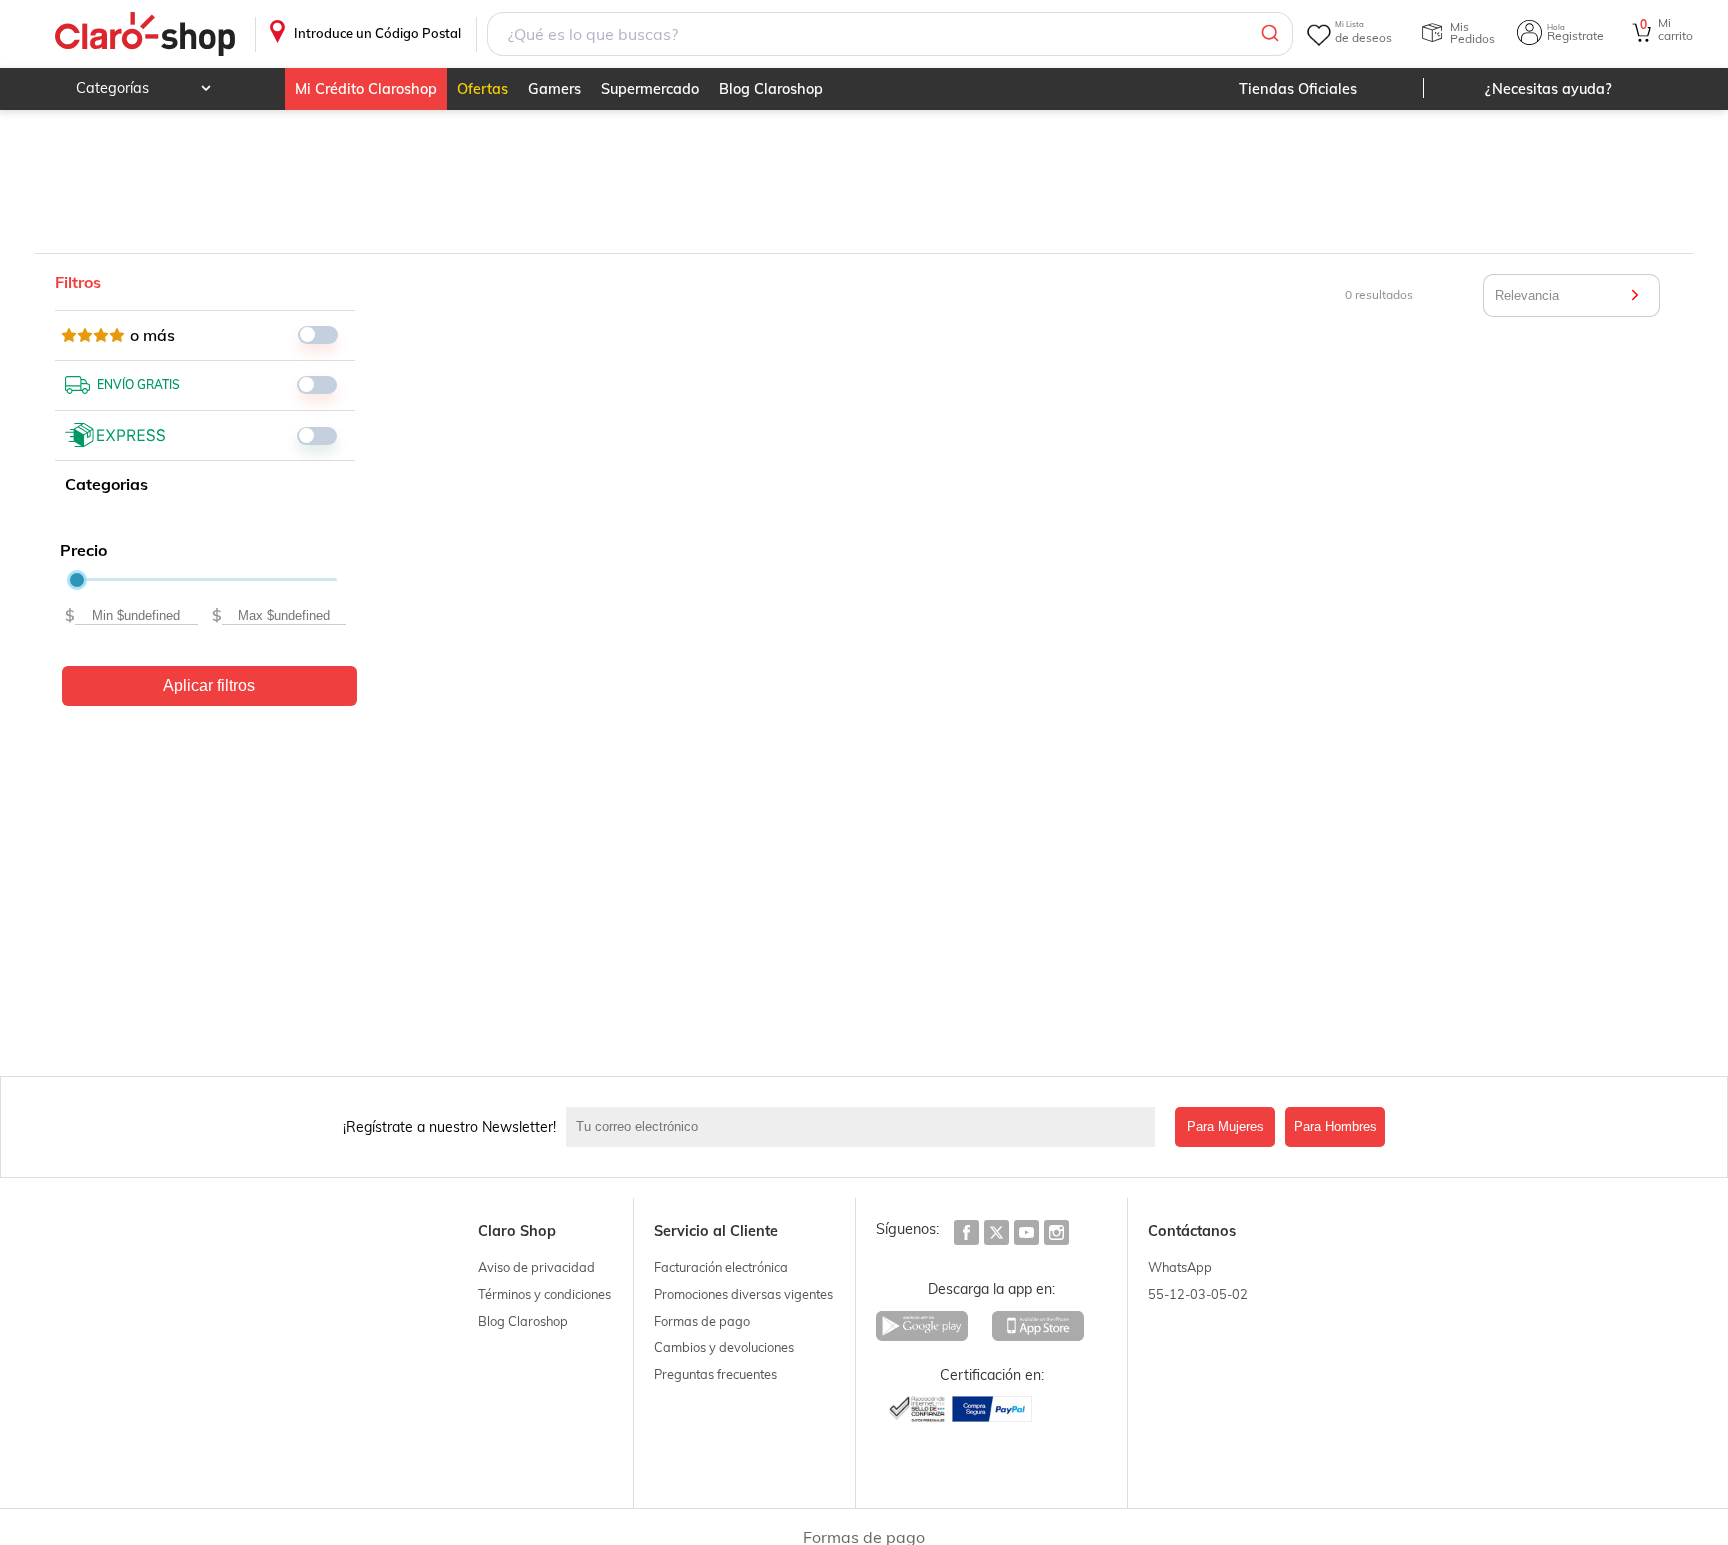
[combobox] (890, 34)
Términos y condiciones (544, 1294)
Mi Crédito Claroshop (366, 89)
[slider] (77, 580)
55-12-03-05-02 (1198, 1294)
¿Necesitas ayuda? (1548, 89)
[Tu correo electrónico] (866, 1127)
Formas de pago (702, 1321)
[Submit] (1268, 34)
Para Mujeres (1225, 1126)
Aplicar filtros (209, 685)
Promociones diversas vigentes (743, 1294)
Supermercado (650, 89)
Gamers (554, 89)
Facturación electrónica (721, 1267)
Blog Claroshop (771, 89)
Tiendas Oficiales (1298, 89)
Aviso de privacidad (536, 1267)
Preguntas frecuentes (715, 1374)
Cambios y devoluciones (724, 1347)
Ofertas (482, 89)
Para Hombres (1335, 1126)
